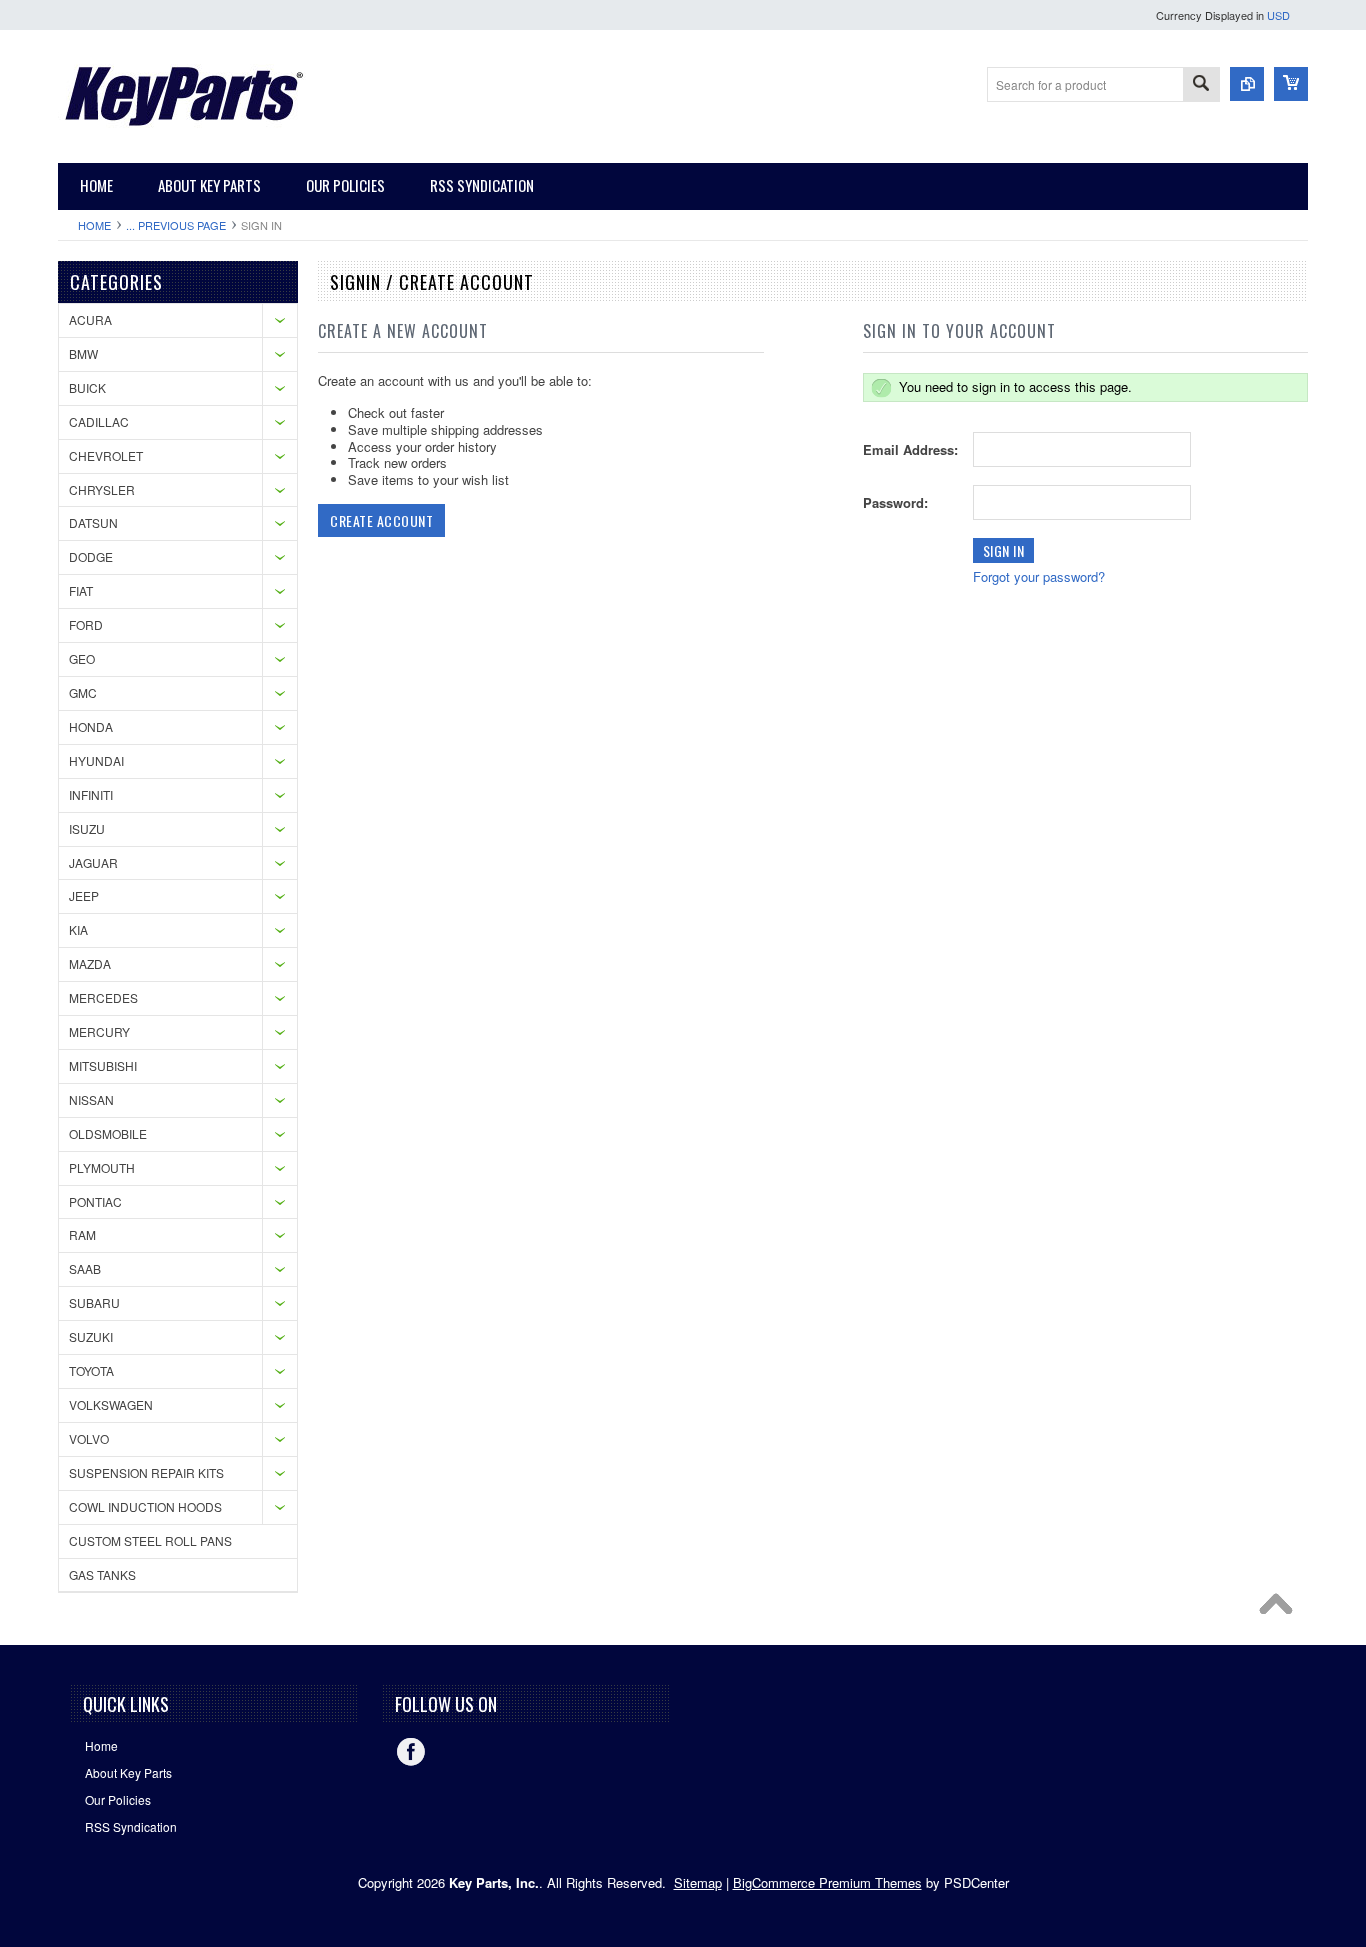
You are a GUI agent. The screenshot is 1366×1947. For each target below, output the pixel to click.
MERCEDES (103, 997)
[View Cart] (1291, 84)
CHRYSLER (102, 489)
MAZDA (90, 963)
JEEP (84, 895)
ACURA (90, 319)
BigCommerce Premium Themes (827, 1882)
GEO (82, 658)
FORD (86, 624)
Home (94, 225)
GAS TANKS (102, 1574)
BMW (83, 353)
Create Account (381, 520)
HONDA (91, 726)
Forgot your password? (1039, 576)
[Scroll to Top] (1281, 1609)
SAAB (85, 1268)
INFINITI (91, 794)
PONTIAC (95, 1201)
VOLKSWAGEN (111, 1404)
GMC (83, 692)
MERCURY (99, 1031)
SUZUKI (91, 1336)
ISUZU (87, 828)
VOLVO (89, 1438)
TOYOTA (91, 1370)
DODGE (91, 556)
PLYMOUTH (102, 1167)
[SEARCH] (1201, 85)
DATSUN (93, 522)
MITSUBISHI (103, 1065)
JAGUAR (93, 862)
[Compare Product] (1247, 84)
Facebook (411, 1752)
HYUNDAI (96, 760)
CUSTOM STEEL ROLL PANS (150, 1540)
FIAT (81, 590)
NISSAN (91, 1099)
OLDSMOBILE (108, 1133)
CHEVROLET (106, 455)
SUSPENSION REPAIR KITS (146, 1472)
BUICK (87, 387)
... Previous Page (176, 225)
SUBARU (94, 1302)
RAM (82, 1234)
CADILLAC (99, 421)
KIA (78, 929)
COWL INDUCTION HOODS (145, 1506)
